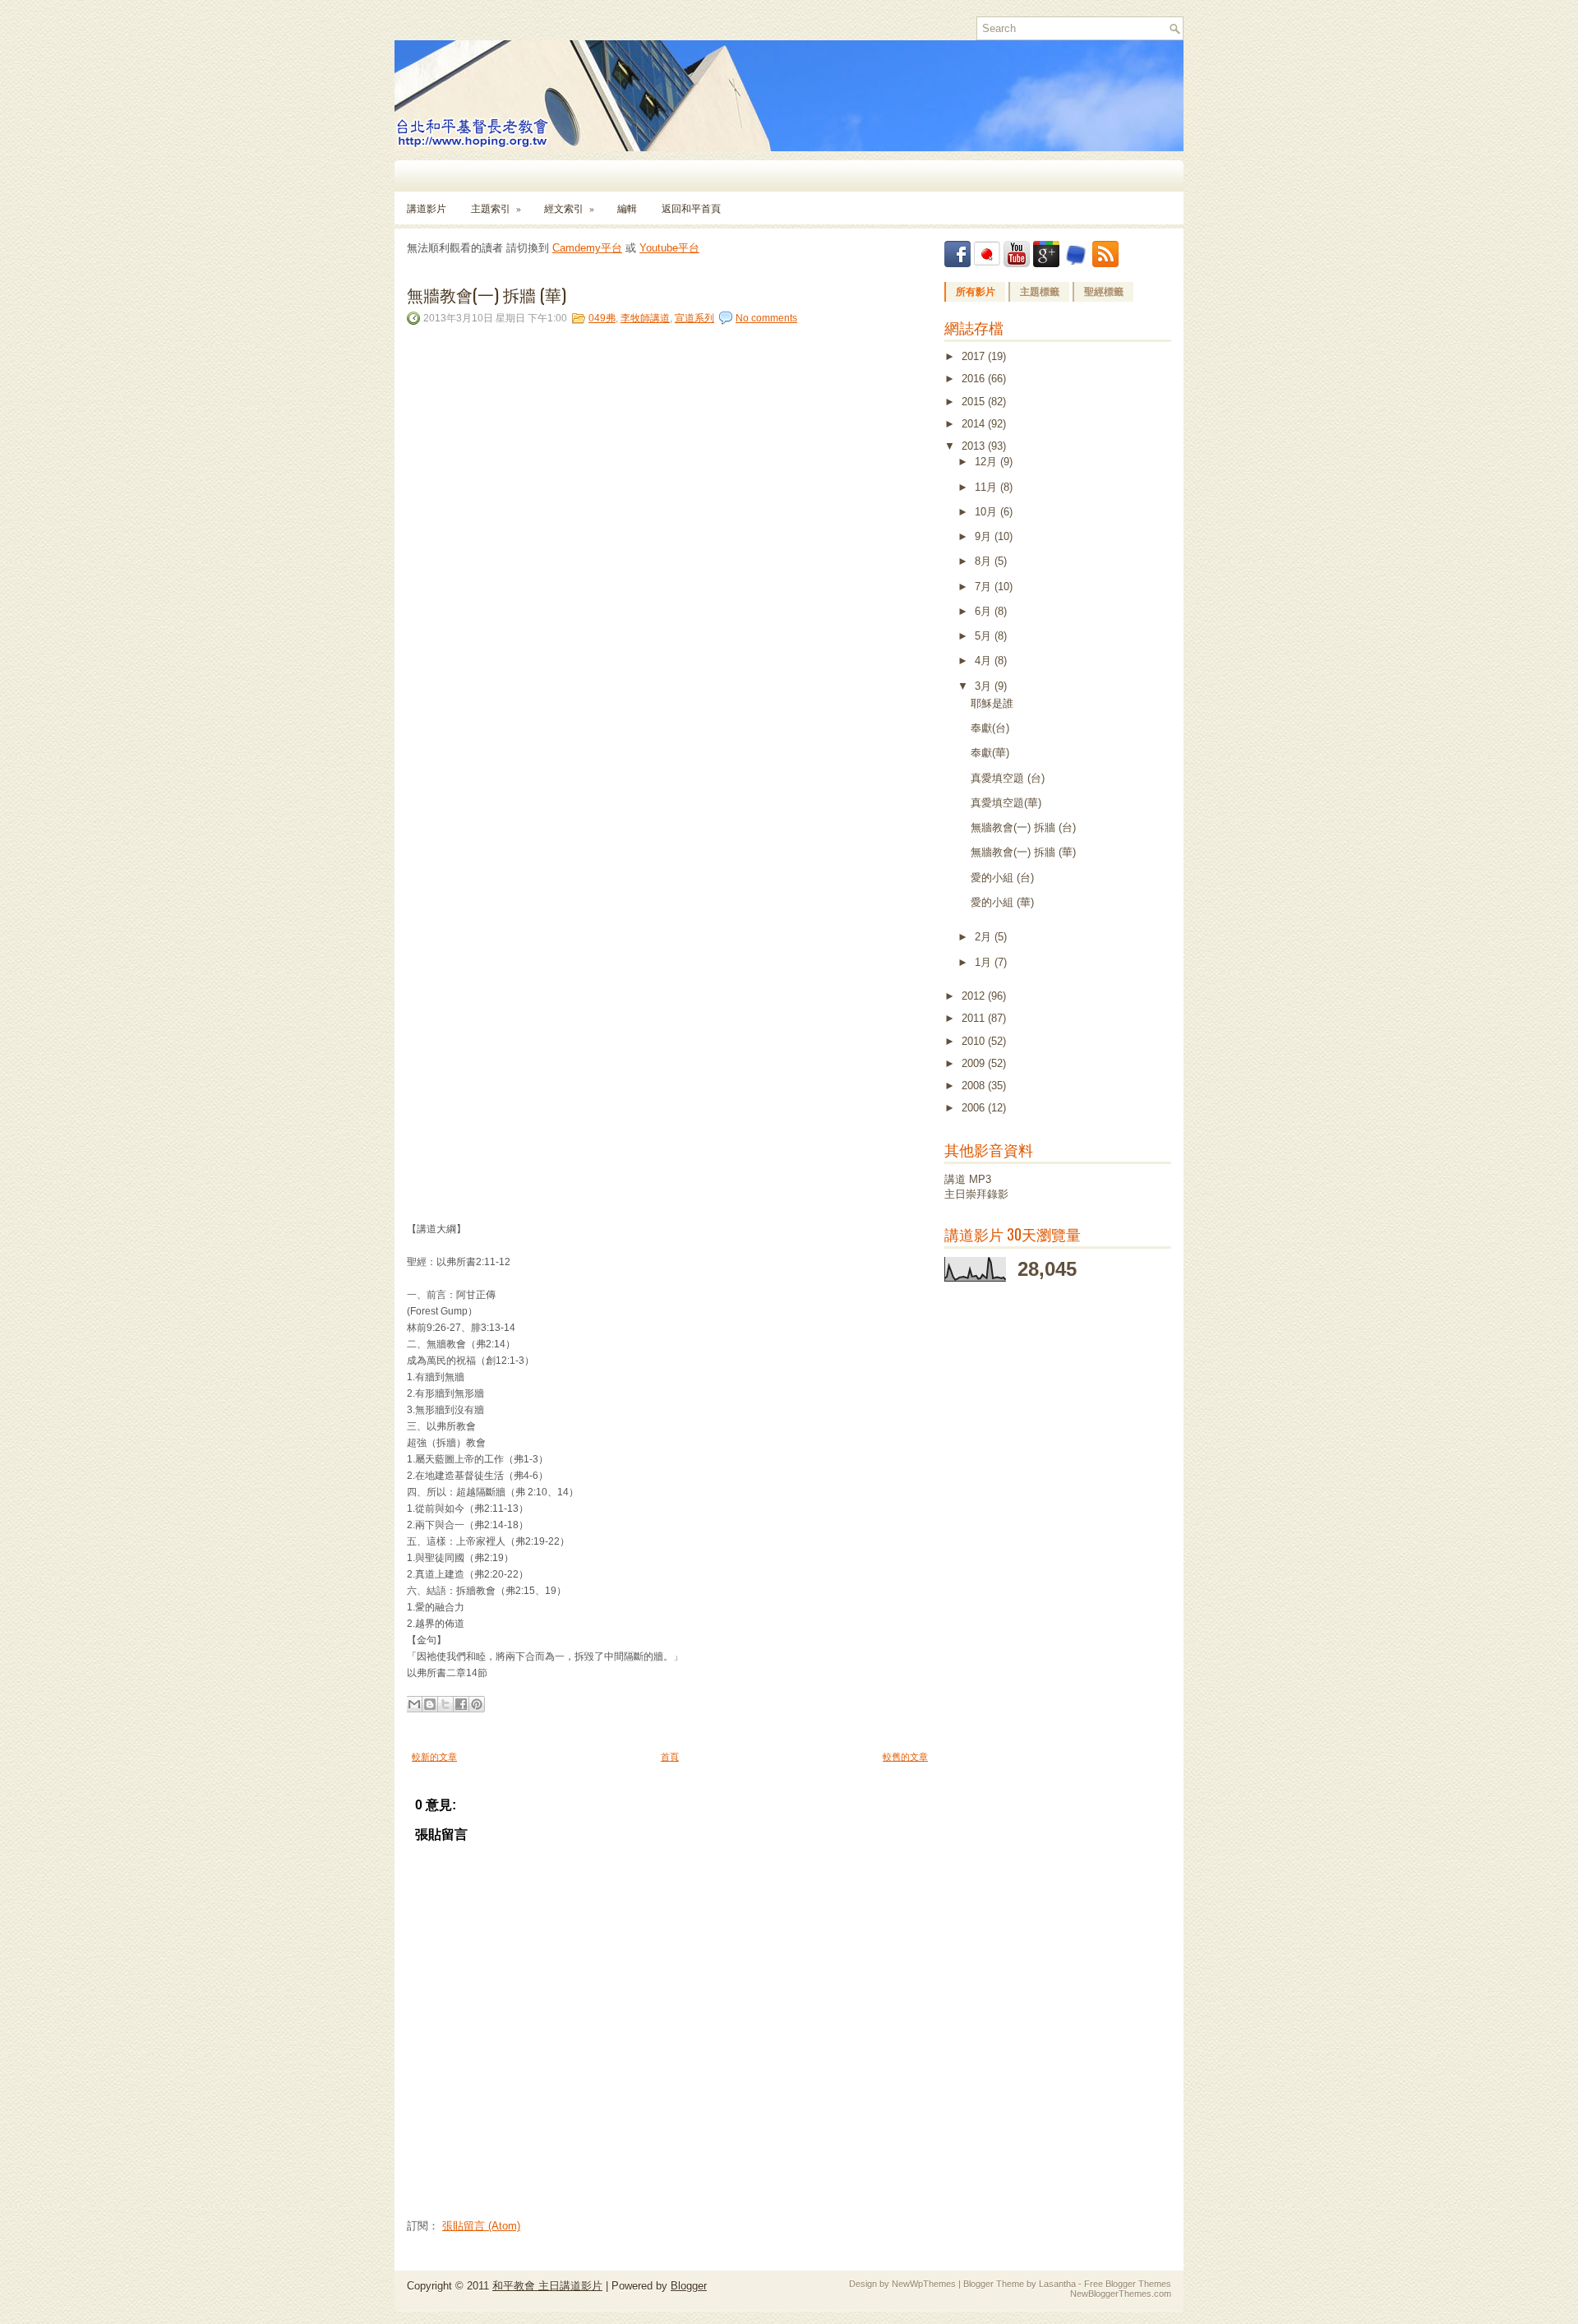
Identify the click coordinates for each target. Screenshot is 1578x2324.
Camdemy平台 (587, 248)
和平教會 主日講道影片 (547, 2286)
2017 (975, 356)
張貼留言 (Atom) (481, 2226)
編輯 (627, 208)
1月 (985, 962)
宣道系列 (694, 318)
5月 (985, 636)
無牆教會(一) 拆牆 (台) (1023, 827)
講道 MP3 (968, 1179)
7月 (985, 587)
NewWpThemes (924, 2284)
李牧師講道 (645, 318)
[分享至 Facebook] (461, 1704)
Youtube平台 (669, 248)
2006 (975, 1108)
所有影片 (976, 292)
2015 (975, 402)
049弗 (602, 318)
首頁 (670, 1757)
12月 (987, 462)
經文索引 (569, 208)
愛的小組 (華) (1002, 902)
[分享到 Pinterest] (477, 1704)
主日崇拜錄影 (976, 1194)
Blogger (689, 2286)
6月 (985, 611)
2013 (975, 446)
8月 (985, 561)
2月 (985, 937)
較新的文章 (434, 1757)
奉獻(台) (990, 728)
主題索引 (496, 208)
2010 (975, 1041)
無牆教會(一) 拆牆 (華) (487, 294)
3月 (985, 686)
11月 (987, 487)
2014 (975, 424)
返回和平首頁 (691, 208)
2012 (975, 996)
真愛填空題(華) (1006, 803)
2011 (975, 1018)
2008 (975, 1086)
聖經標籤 (1104, 292)
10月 (987, 512)
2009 (975, 1063)
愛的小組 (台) (1002, 878)
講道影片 (427, 208)
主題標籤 (1040, 292)
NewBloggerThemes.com (1121, 2294)
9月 (985, 536)
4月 (985, 661)
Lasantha (1057, 2284)
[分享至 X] (445, 1704)
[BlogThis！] (430, 1704)
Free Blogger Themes (1128, 2284)
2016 (975, 379)
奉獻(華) (990, 753)
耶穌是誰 (992, 703)
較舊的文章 (905, 1757)
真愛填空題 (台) (1008, 778)
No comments (766, 318)
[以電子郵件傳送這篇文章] (414, 1704)
